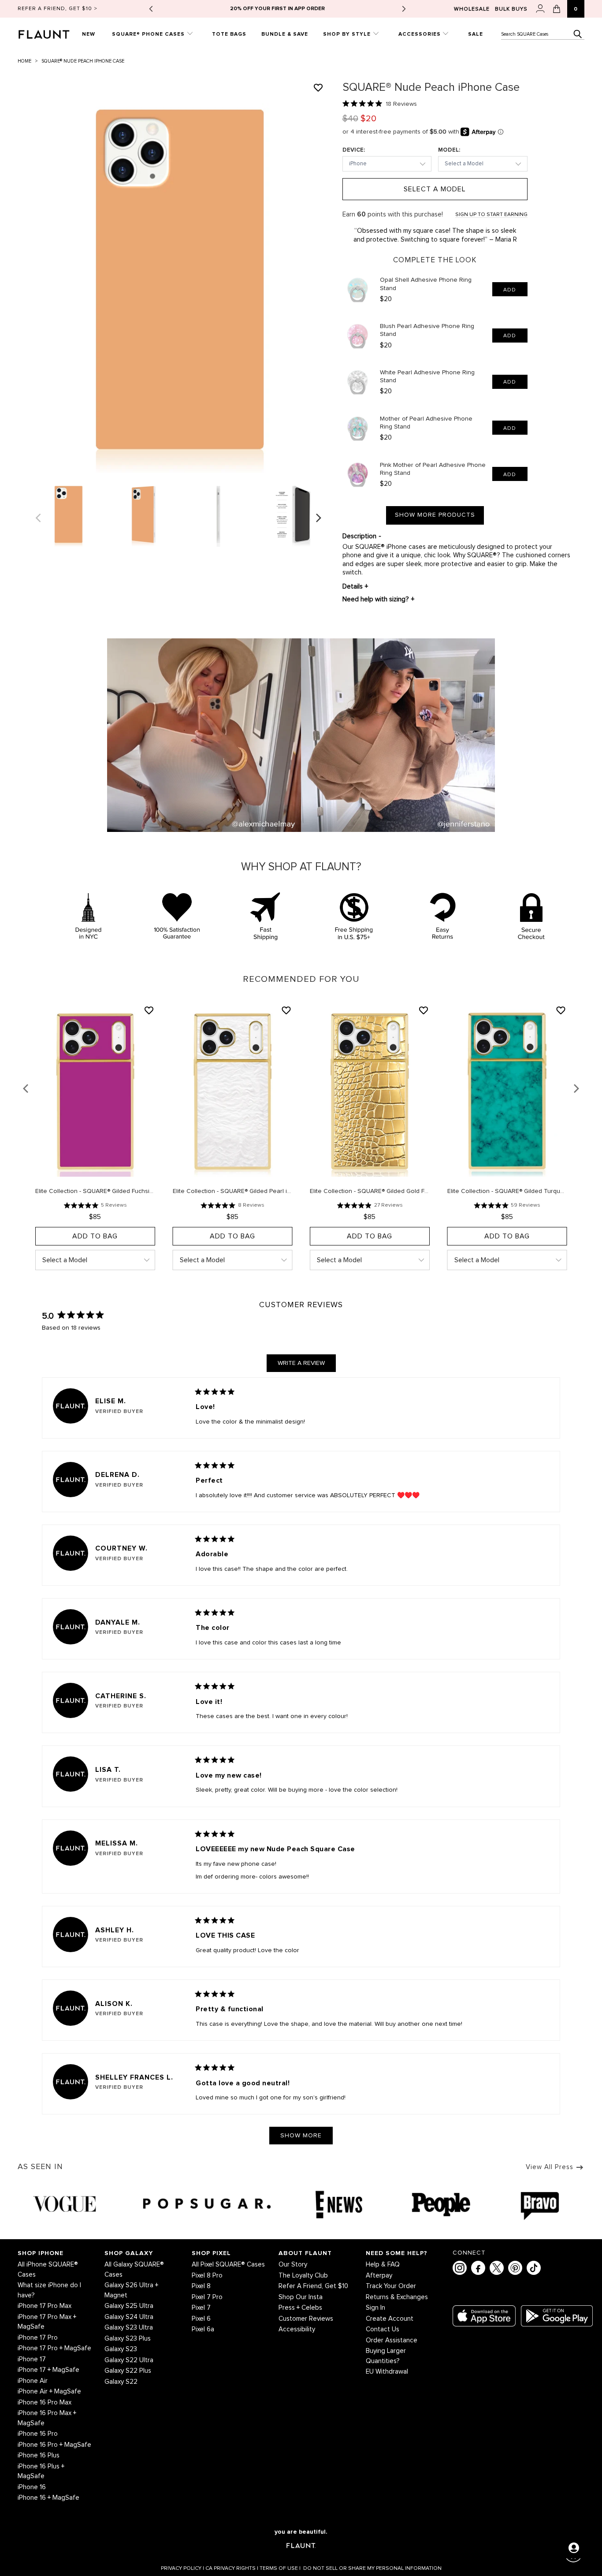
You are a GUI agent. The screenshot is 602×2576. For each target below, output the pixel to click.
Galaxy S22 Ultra (129, 2360)
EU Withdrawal (387, 2372)
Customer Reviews (306, 2319)
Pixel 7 (201, 2308)
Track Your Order (391, 2286)
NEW (89, 34)
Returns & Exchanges (397, 2297)
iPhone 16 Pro (38, 2434)
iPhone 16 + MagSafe (48, 2498)
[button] (37, 290)
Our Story (293, 2265)
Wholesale (472, 9)
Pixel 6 (201, 2319)
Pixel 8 (201, 2286)
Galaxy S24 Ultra (129, 2317)
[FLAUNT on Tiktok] (534, 2268)
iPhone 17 (32, 2359)
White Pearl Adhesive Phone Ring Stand (427, 377)
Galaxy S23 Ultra (129, 2328)
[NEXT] (320, 518)
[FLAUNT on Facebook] (478, 2268)
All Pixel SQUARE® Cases (228, 2265)
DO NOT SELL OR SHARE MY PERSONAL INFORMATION (372, 2569)
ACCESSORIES (420, 34)
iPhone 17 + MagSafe (48, 2370)
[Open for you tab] (574, 2548)
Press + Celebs (300, 2308)
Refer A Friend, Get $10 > (58, 9)
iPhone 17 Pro (38, 2338)
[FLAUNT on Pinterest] (515, 2268)
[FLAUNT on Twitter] (497, 2268)
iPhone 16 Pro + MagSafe (54, 2445)
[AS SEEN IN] (301, 2205)
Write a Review (307, 1366)
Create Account (390, 2319)
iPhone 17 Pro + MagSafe (54, 2348)
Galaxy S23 (121, 2349)
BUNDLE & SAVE (285, 34)
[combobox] (543, 34)
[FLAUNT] (46, 32)
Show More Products (435, 515)
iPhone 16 (32, 2487)
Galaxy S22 (121, 2382)
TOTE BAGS (229, 34)
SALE (476, 34)
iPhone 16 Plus (39, 2455)
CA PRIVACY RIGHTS (232, 2569)
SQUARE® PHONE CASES (149, 34)
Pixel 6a (203, 2329)
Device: (354, 150)
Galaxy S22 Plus (128, 2371)
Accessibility (297, 2329)
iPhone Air (33, 2381)
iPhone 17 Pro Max (45, 2306)
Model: (449, 150)
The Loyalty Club (303, 2276)
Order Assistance (392, 2340)
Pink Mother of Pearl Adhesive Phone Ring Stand (433, 469)
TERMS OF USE (280, 2569)
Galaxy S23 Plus (128, 2339)
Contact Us (383, 2329)
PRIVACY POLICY (182, 2569)
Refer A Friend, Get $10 (313, 2286)
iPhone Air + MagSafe (49, 2391)
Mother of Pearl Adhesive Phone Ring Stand (426, 423)
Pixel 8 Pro (207, 2276)
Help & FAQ (383, 2265)
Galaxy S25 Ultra (129, 2306)
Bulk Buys (511, 9)
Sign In (375, 2308)
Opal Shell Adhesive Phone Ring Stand (426, 284)
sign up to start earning (491, 215)
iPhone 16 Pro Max (45, 2403)
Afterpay (379, 2276)
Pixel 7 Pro (207, 2297)
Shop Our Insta (301, 2297)
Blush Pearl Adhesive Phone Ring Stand (427, 330)
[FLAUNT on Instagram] (460, 2268)
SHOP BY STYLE (348, 34)
